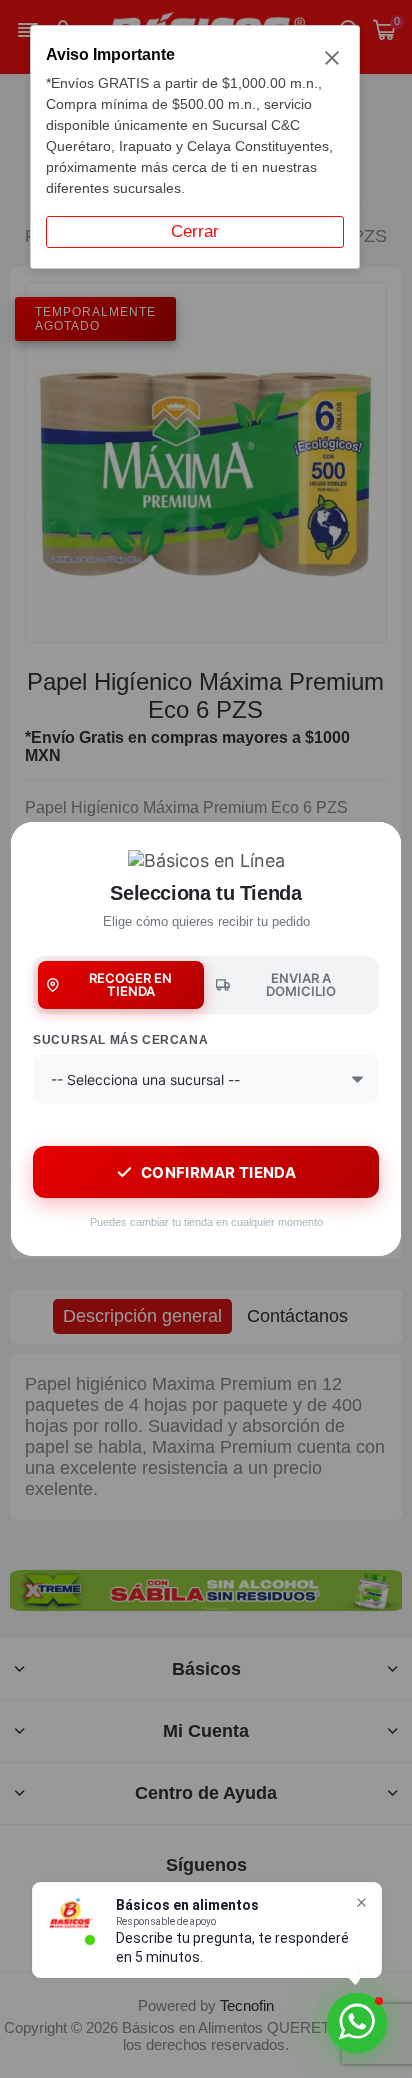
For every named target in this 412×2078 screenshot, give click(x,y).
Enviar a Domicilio (301, 984)
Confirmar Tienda (218, 1172)
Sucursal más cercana (120, 1040)
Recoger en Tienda (130, 984)
